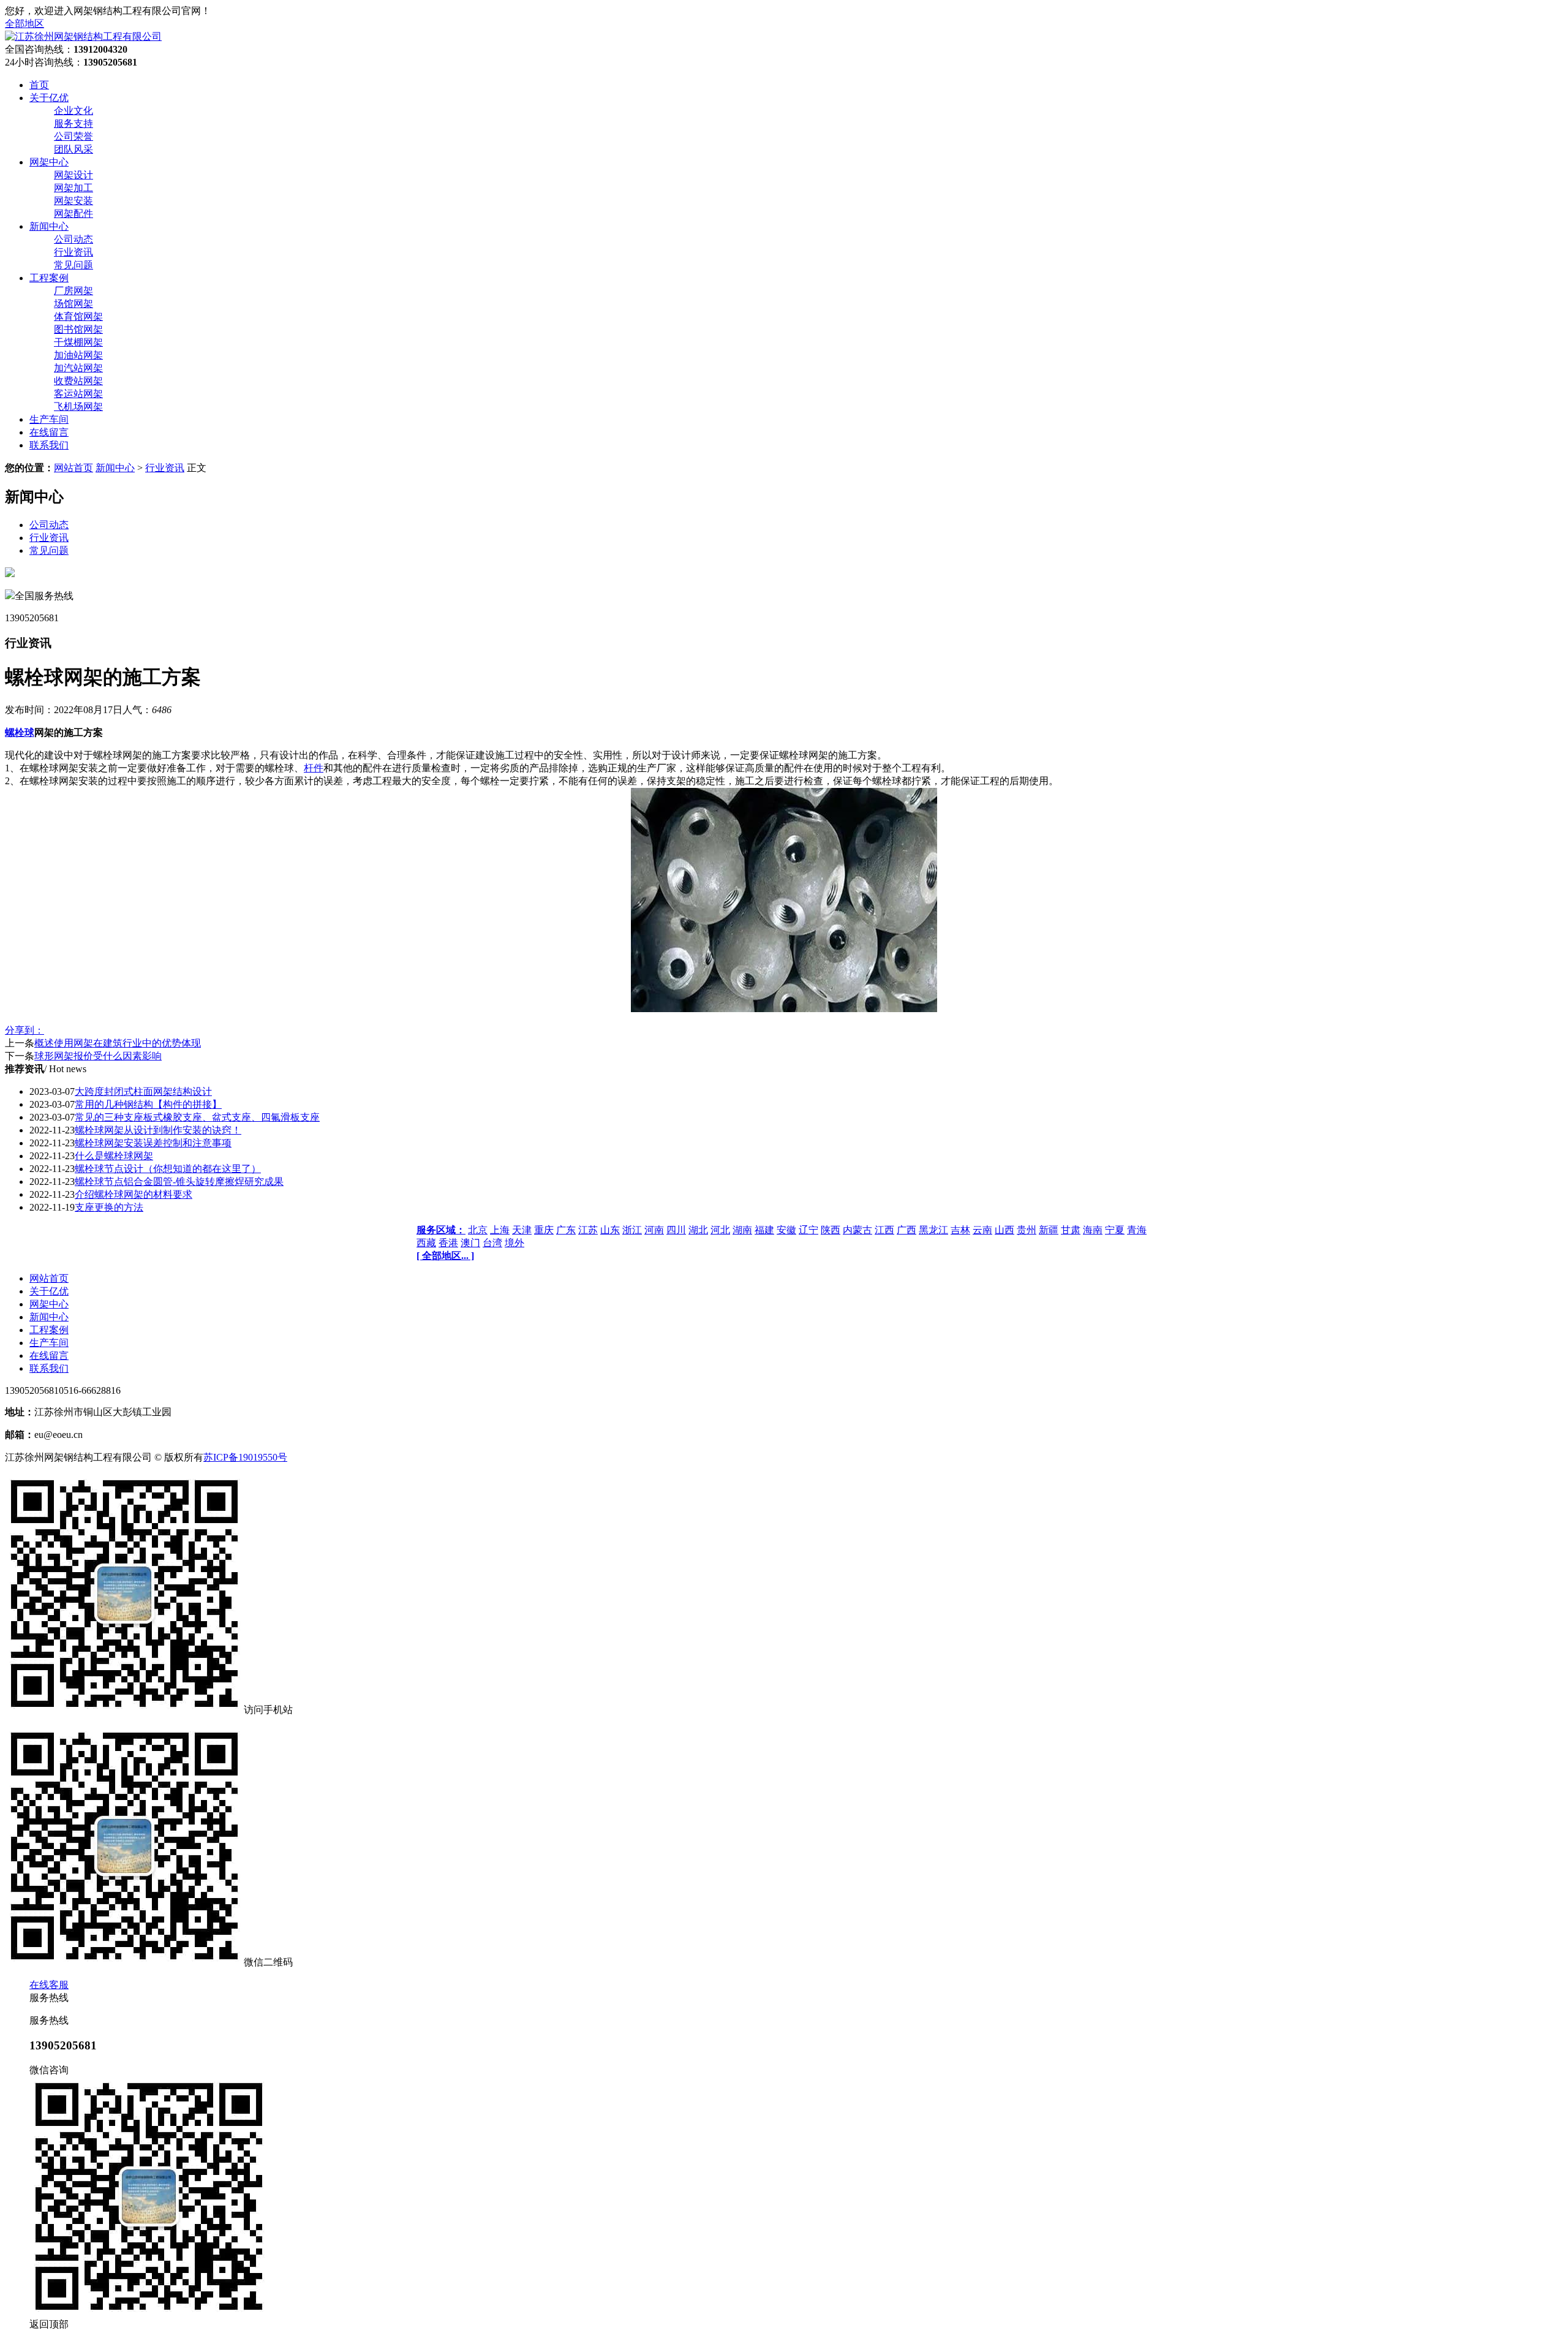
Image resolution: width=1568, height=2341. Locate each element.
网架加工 (73, 188)
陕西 (831, 1230)
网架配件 (73, 214)
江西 (884, 1230)
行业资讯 (73, 252)
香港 (448, 1243)
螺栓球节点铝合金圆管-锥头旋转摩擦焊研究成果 (179, 1182)
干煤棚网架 (78, 342)
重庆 (544, 1230)
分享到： (24, 1030)
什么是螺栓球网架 (114, 1156)
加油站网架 (78, 355)
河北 (720, 1230)
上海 (500, 1230)
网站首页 (73, 468)
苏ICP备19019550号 (245, 1457)
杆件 (314, 768)
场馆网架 (73, 304)
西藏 (426, 1243)
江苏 (588, 1230)
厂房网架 (73, 291)
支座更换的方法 (109, 1207)
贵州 (1027, 1230)
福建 (764, 1230)
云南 (982, 1230)
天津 (522, 1230)
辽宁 (809, 1230)
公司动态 (73, 239)
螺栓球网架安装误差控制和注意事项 (153, 1143)
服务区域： (441, 1230)
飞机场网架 (78, 407)
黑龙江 (933, 1230)
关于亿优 (49, 1291)
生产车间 (49, 1343)
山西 (1005, 1230)
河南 (654, 1230)
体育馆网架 (78, 316)
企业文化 (73, 111)
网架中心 (49, 1304)
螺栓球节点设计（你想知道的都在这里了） (168, 1169)
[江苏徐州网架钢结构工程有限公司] (83, 36)
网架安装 (73, 201)
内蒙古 (858, 1230)
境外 (514, 1243)
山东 (610, 1230)
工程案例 (49, 1330)
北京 (478, 1230)
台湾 (492, 1243)
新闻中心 (115, 468)
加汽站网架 (78, 368)
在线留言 (49, 1356)
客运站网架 (78, 394)
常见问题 (73, 265)
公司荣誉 (73, 136)
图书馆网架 (78, 329)
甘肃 (1071, 1230)
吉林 (960, 1230)
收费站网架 (78, 381)
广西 (907, 1230)
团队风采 (73, 149)
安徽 (786, 1230)
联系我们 (49, 1368)
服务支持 (73, 123)
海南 (1093, 1230)
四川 (676, 1230)
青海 (1137, 1230)
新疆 (1049, 1230)
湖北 (698, 1230)
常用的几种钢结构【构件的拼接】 (148, 1104)
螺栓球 (20, 732)
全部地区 (24, 24)
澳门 (470, 1243)
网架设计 (73, 175)
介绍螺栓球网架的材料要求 (134, 1194)
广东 (566, 1230)
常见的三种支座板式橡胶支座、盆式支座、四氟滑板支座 (197, 1117)
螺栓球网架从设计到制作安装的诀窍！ (158, 1130)
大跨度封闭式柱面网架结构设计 (143, 1091)
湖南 (742, 1230)
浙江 (632, 1230)
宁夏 (1115, 1230)
